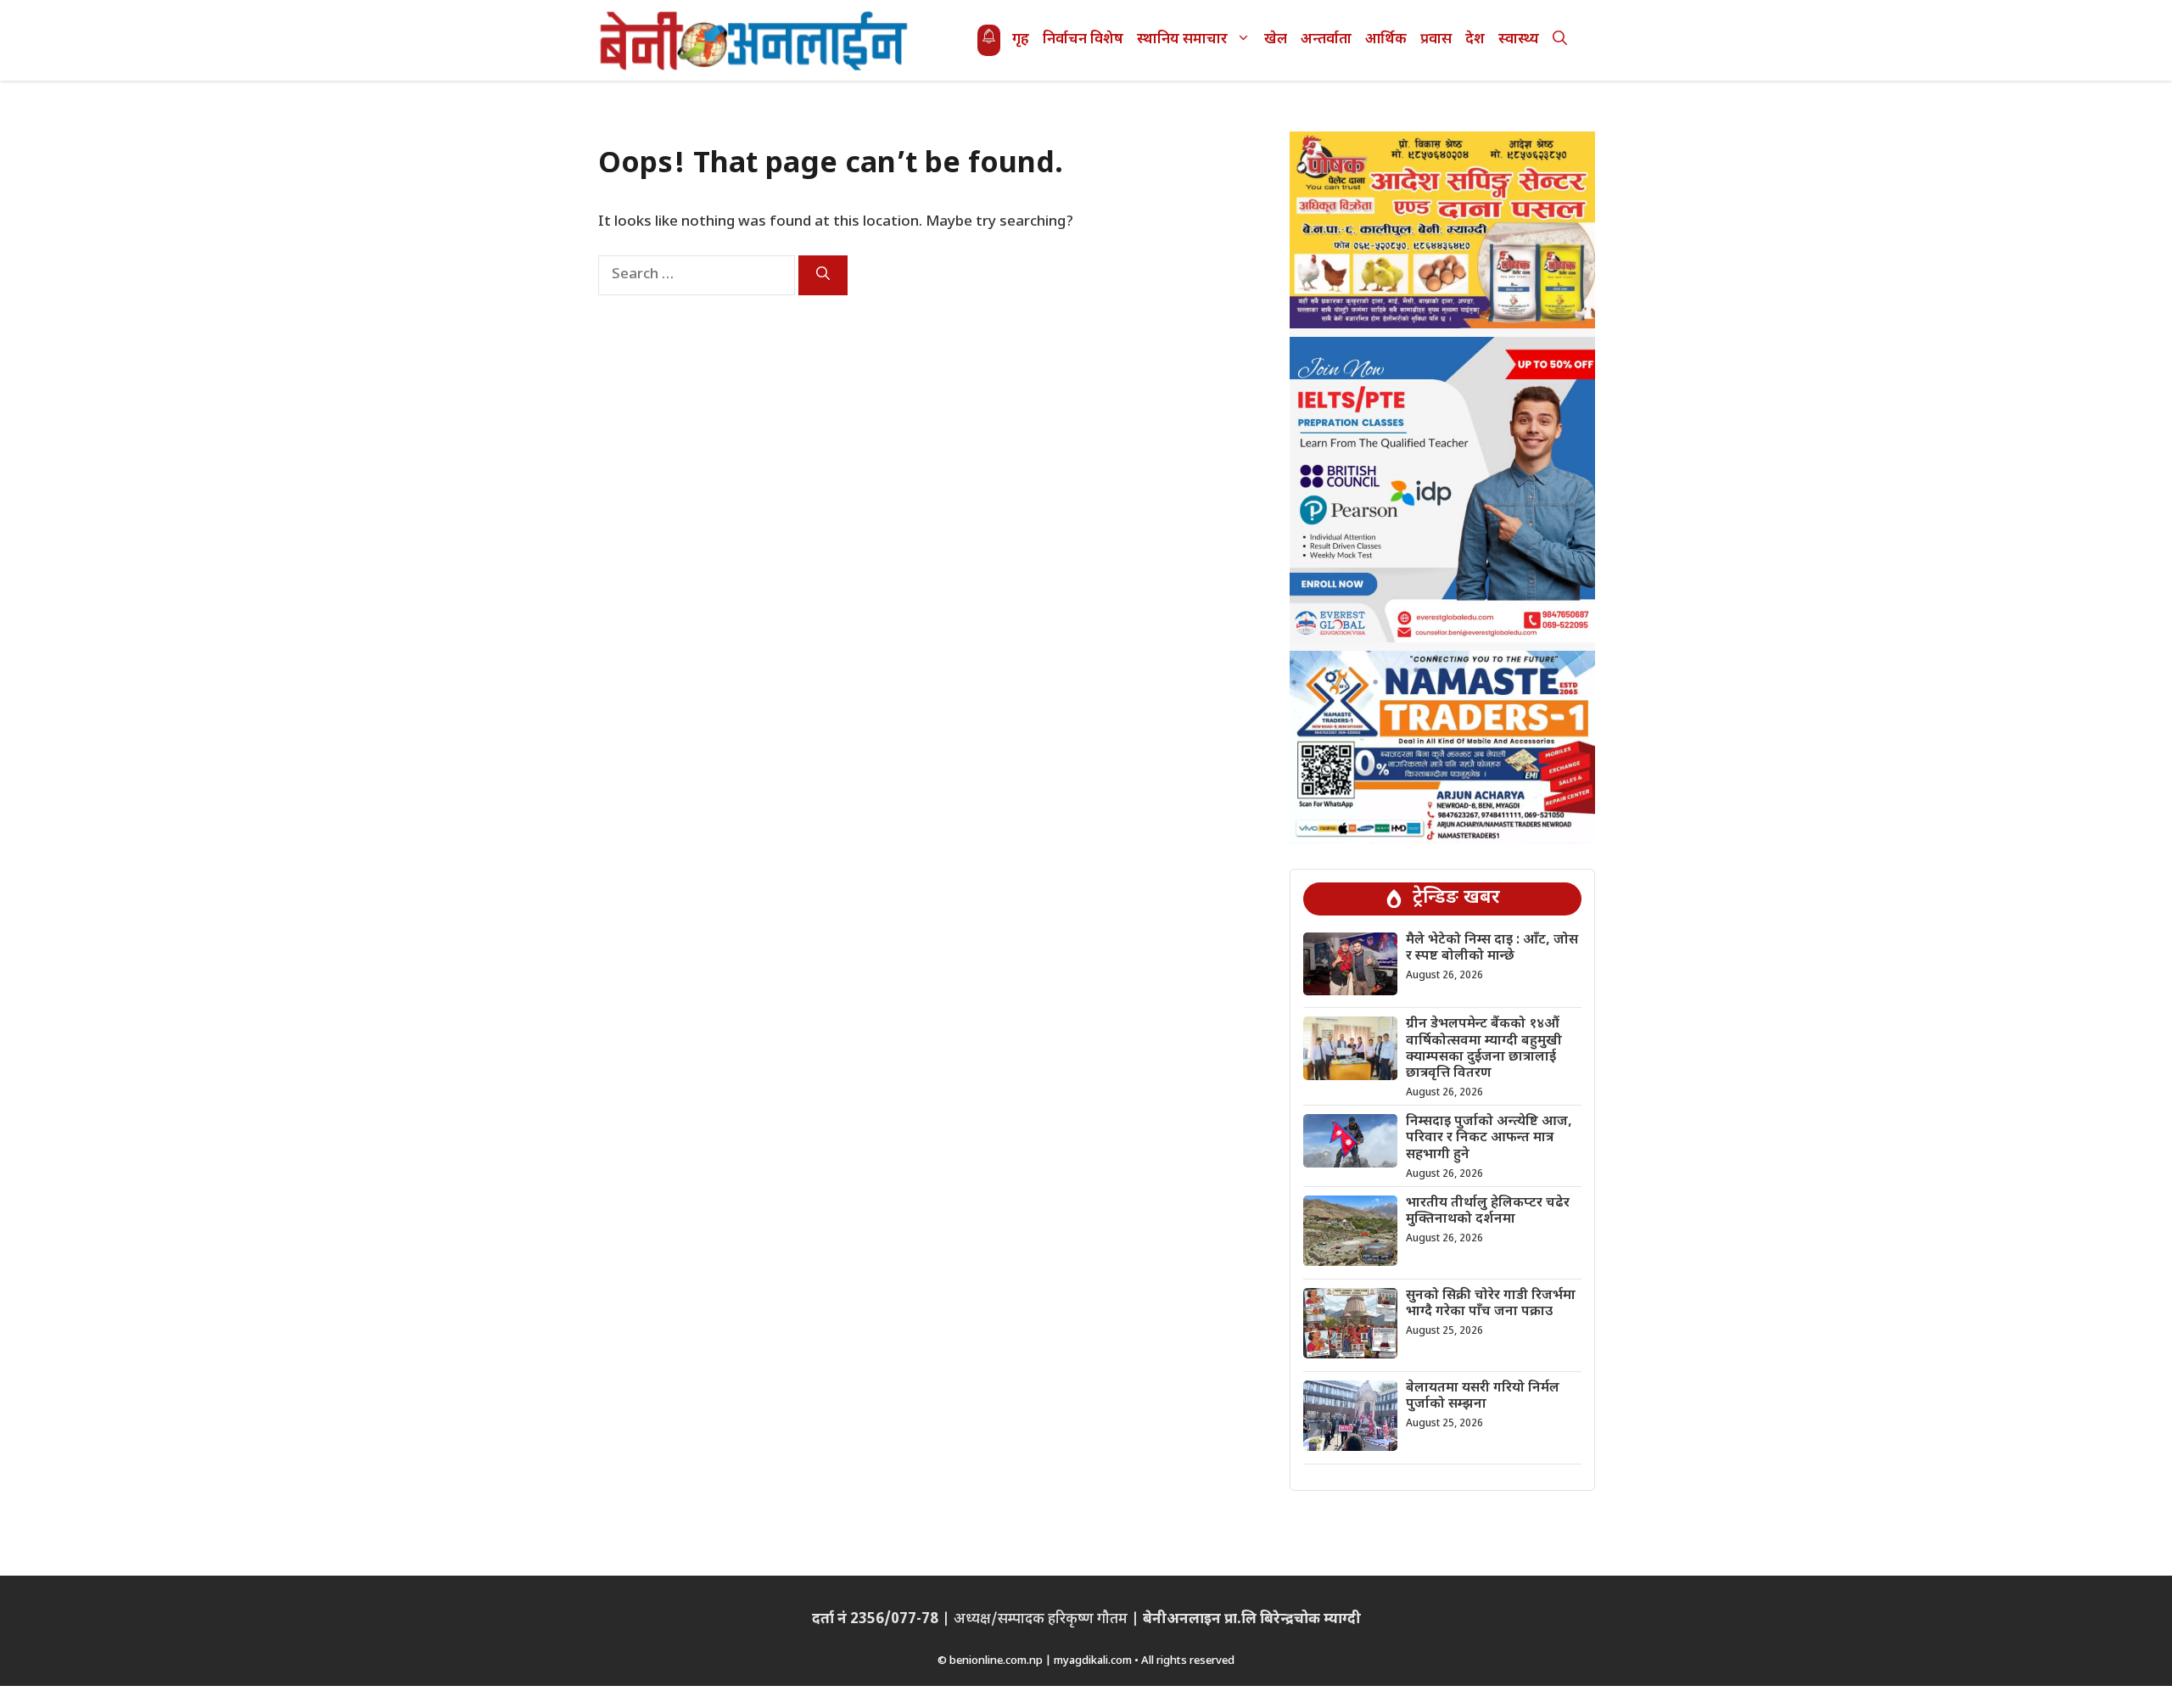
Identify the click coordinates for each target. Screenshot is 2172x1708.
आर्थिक (1386, 40)
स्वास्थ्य (1519, 40)
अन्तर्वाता (1326, 40)
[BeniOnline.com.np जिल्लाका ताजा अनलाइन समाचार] (755, 40)
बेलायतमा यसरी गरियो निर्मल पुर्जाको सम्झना (1483, 1397)
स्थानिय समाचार (1182, 40)
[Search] (823, 275)
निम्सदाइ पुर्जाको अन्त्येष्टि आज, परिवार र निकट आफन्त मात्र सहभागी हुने (1489, 1138)
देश (1475, 40)
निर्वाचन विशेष (1083, 40)
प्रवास (1436, 40)
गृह (1021, 40)
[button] (1560, 40)
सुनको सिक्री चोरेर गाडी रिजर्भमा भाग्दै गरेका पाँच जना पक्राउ (1491, 1304)
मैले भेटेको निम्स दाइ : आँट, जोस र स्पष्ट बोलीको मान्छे (1492, 949)
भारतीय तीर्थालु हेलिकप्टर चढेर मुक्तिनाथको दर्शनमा (1488, 1212)
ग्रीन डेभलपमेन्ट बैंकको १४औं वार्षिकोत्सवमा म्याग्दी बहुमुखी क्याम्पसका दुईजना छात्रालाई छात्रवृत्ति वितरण (1484, 1049)
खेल (1276, 40)
